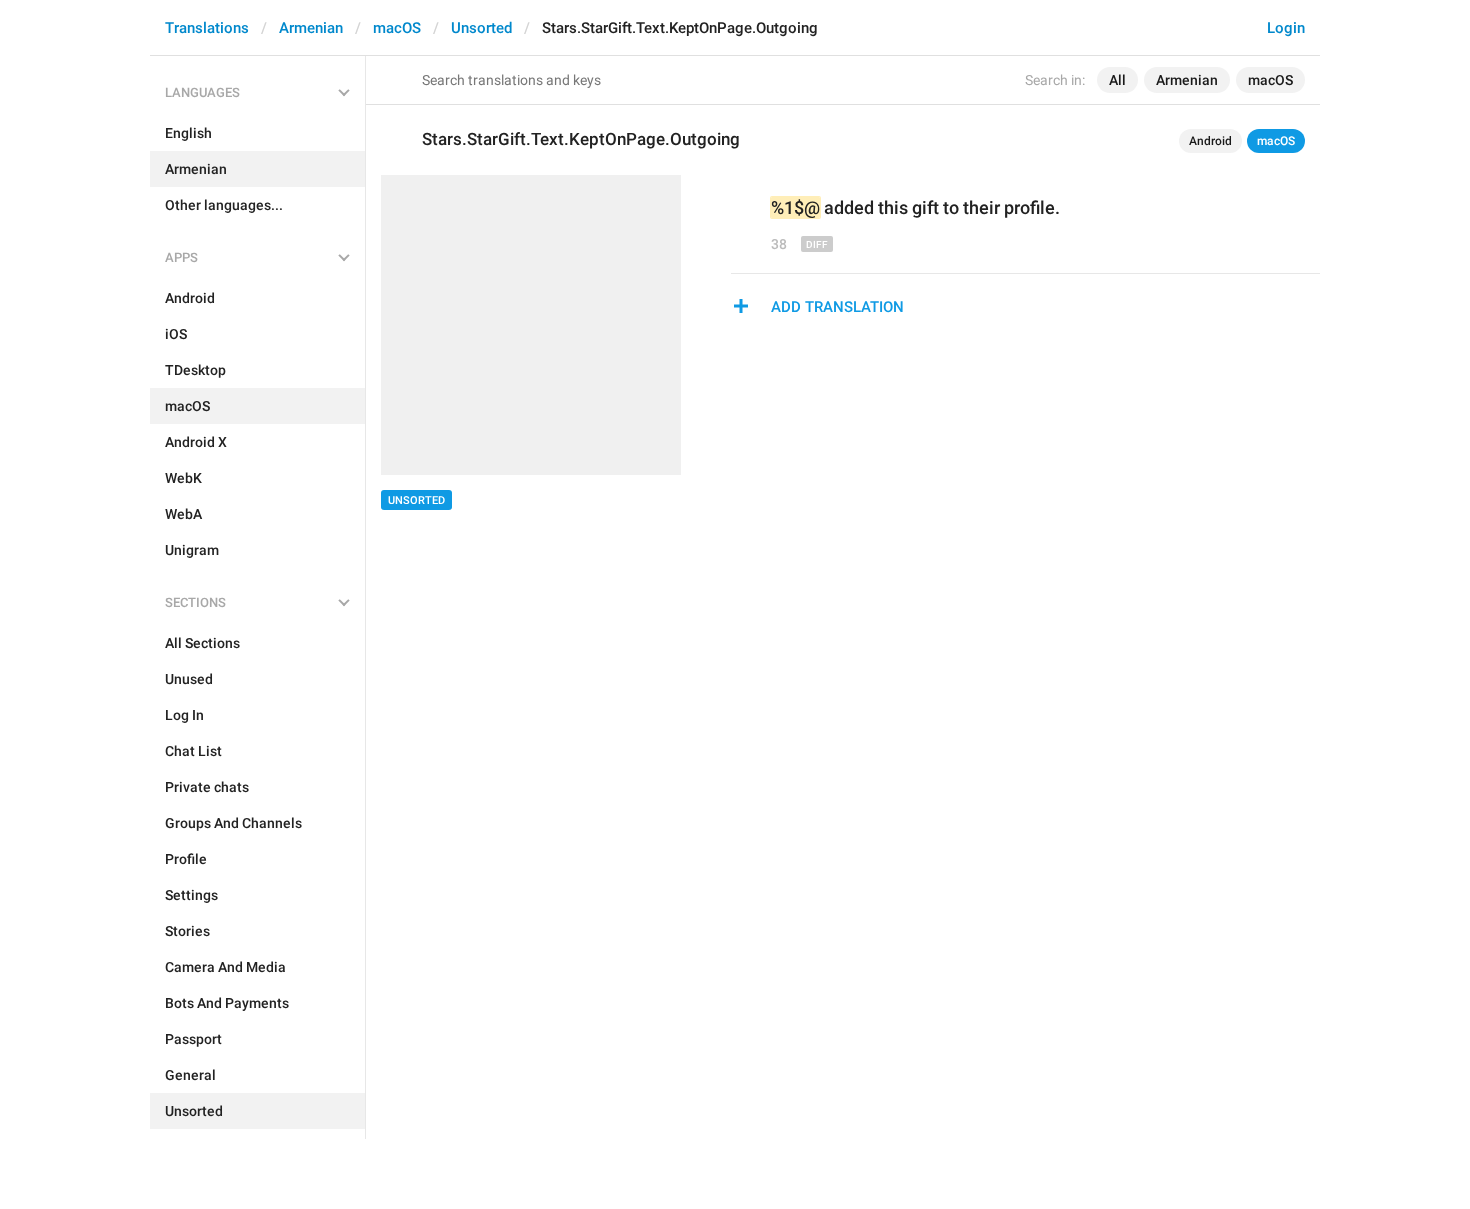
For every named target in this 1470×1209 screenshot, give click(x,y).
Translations (207, 28)
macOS (397, 28)
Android (1210, 141)
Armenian (311, 28)
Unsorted (481, 28)
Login (1286, 28)
